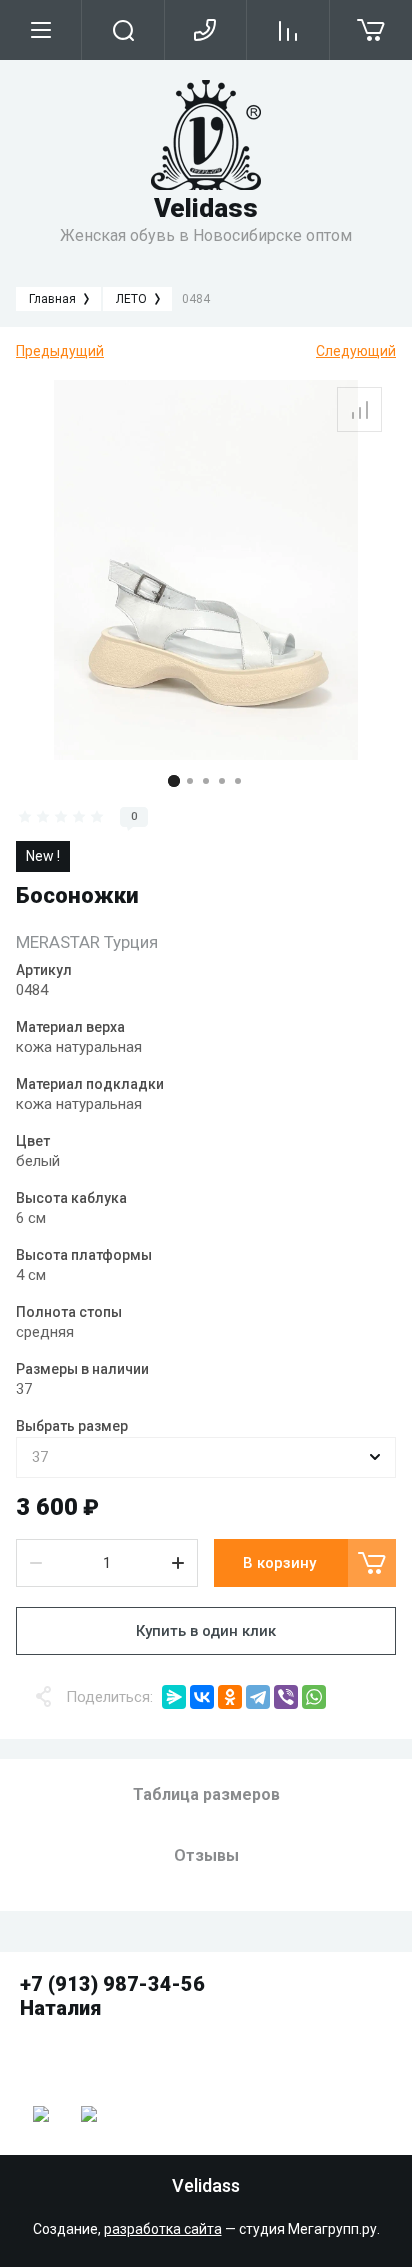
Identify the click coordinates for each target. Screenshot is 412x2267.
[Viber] (286, 1697)
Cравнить (359, 409)
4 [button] (222, 781)
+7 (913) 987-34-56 (112, 1984)
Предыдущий (60, 351)
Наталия (60, 2008)
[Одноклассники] (230, 1697)
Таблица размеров (206, 1794)
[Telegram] (258, 1697)
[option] (206, 570)
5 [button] (238, 781)
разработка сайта (163, 2229)
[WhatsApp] (314, 1697)
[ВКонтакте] (202, 1697)
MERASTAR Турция (87, 942)
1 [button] (174, 781)
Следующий (356, 351)
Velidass (206, 208)
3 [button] (206, 781)
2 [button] (190, 781)
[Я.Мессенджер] (174, 1697)
